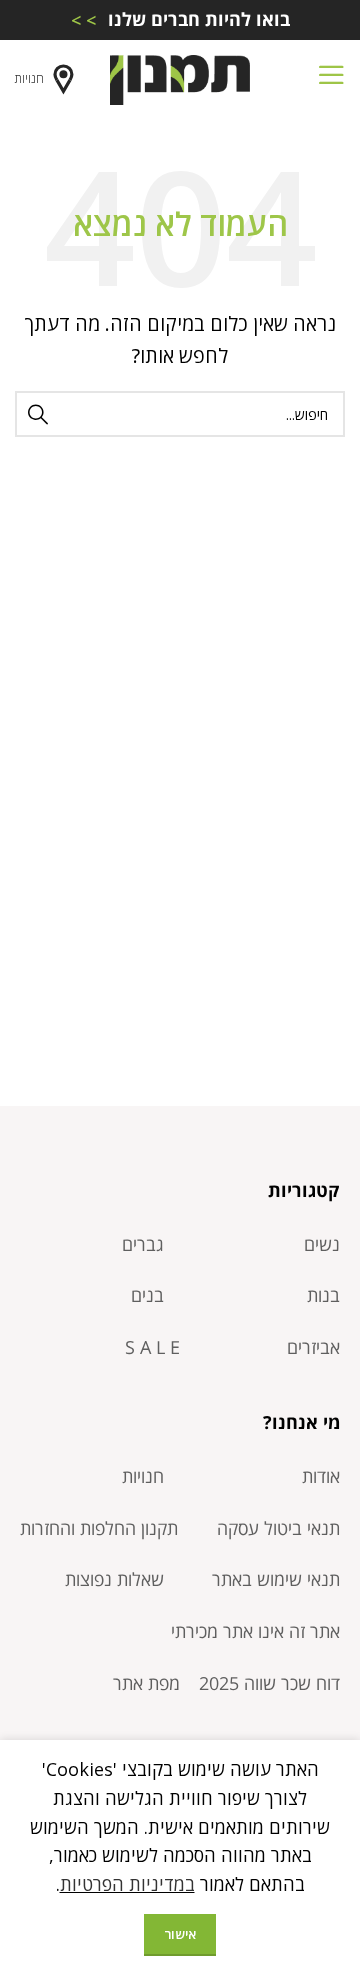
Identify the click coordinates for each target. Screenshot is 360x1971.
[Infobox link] (180, 19)
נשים (322, 1244)
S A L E (152, 1347)
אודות (321, 1476)
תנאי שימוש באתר (276, 1579)
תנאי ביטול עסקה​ (278, 1528)
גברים (143, 1244)
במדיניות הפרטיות (127, 1884)
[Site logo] (180, 78)
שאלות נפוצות (114, 1579)
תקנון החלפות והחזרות (99, 1528)
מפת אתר (146, 1683)
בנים (147, 1295)
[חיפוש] (38, 414)
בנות (323, 1295)
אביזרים (313, 1347)
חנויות (29, 78)
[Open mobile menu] (331, 80)
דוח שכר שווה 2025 (269, 1683)
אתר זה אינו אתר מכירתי (255, 1631)
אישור (180, 1934)
